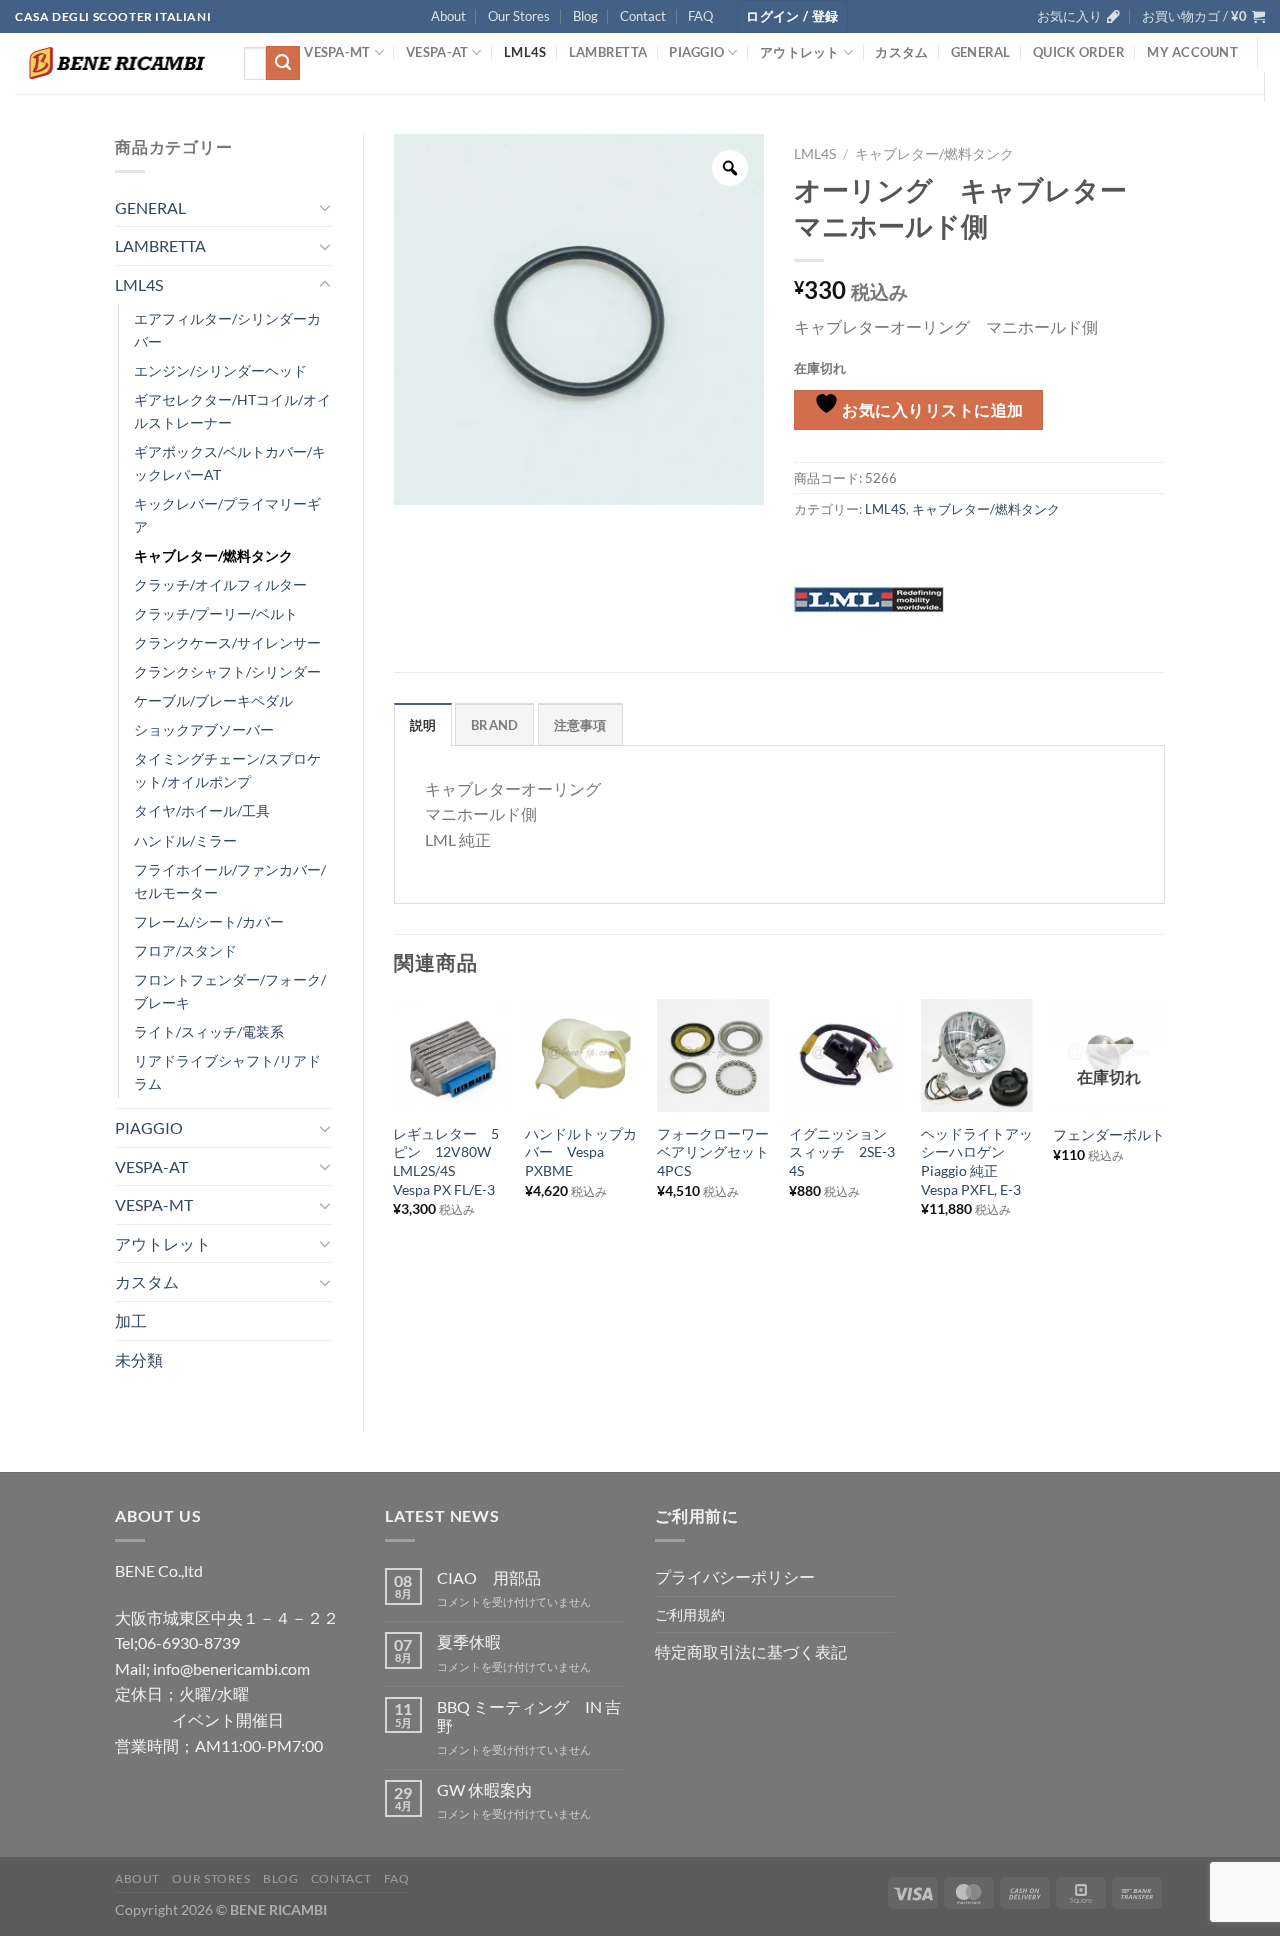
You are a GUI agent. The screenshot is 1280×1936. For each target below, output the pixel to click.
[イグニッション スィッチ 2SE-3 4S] (845, 1055)
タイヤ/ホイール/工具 (202, 810)
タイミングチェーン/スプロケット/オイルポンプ (227, 770)
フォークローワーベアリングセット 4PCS (713, 1152)
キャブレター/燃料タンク (213, 555)
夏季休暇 (469, 1641)
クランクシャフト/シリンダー (227, 671)
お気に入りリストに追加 (931, 410)
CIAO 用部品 (489, 1577)
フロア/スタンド (185, 950)
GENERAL (981, 52)
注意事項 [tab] (580, 725)
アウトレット (800, 52)
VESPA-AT (437, 52)
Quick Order (1079, 52)
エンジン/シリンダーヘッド (220, 370)
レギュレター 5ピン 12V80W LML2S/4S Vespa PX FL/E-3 (449, 1161)
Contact (643, 16)
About (448, 16)
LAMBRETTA (608, 52)
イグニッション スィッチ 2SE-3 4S (845, 1152)
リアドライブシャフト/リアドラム (227, 1072)
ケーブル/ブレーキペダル (213, 700)
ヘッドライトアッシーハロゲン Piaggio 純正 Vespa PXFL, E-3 (977, 1161)
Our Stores (519, 16)
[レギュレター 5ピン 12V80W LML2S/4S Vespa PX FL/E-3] (449, 1055)
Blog (585, 16)
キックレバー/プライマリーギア (227, 515)
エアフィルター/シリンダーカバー (227, 330)
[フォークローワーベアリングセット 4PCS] (713, 1055)
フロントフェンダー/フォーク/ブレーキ (230, 991)
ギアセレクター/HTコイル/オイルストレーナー (232, 411)
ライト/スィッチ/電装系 (209, 1031)
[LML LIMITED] (869, 597)
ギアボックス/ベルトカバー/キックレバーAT (230, 463)
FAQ (700, 16)
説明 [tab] (423, 725)
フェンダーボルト (1109, 1134)
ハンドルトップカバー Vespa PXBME (581, 1152)
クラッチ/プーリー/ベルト (216, 613)
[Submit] (283, 63)
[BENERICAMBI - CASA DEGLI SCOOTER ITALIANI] (114, 63)
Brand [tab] (494, 725)
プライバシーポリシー (735, 1576)
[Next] (1164, 1139)
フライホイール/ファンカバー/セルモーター (230, 881)
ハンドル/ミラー (185, 840)
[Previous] (395, 1139)
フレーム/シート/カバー (209, 921)
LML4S (525, 52)
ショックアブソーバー (204, 729)
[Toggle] (325, 207)
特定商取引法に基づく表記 (751, 1651)
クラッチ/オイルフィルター (220, 584)
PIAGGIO (696, 52)
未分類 (139, 1359)
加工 (131, 1320)
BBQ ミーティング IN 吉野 (529, 1716)
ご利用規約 (690, 1614)
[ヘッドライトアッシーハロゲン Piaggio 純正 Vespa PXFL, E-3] (977, 1055)
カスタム (901, 52)
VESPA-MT (337, 52)
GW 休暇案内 (484, 1789)
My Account (1192, 52)
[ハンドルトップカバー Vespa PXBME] (581, 1055)
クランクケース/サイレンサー (227, 642)
